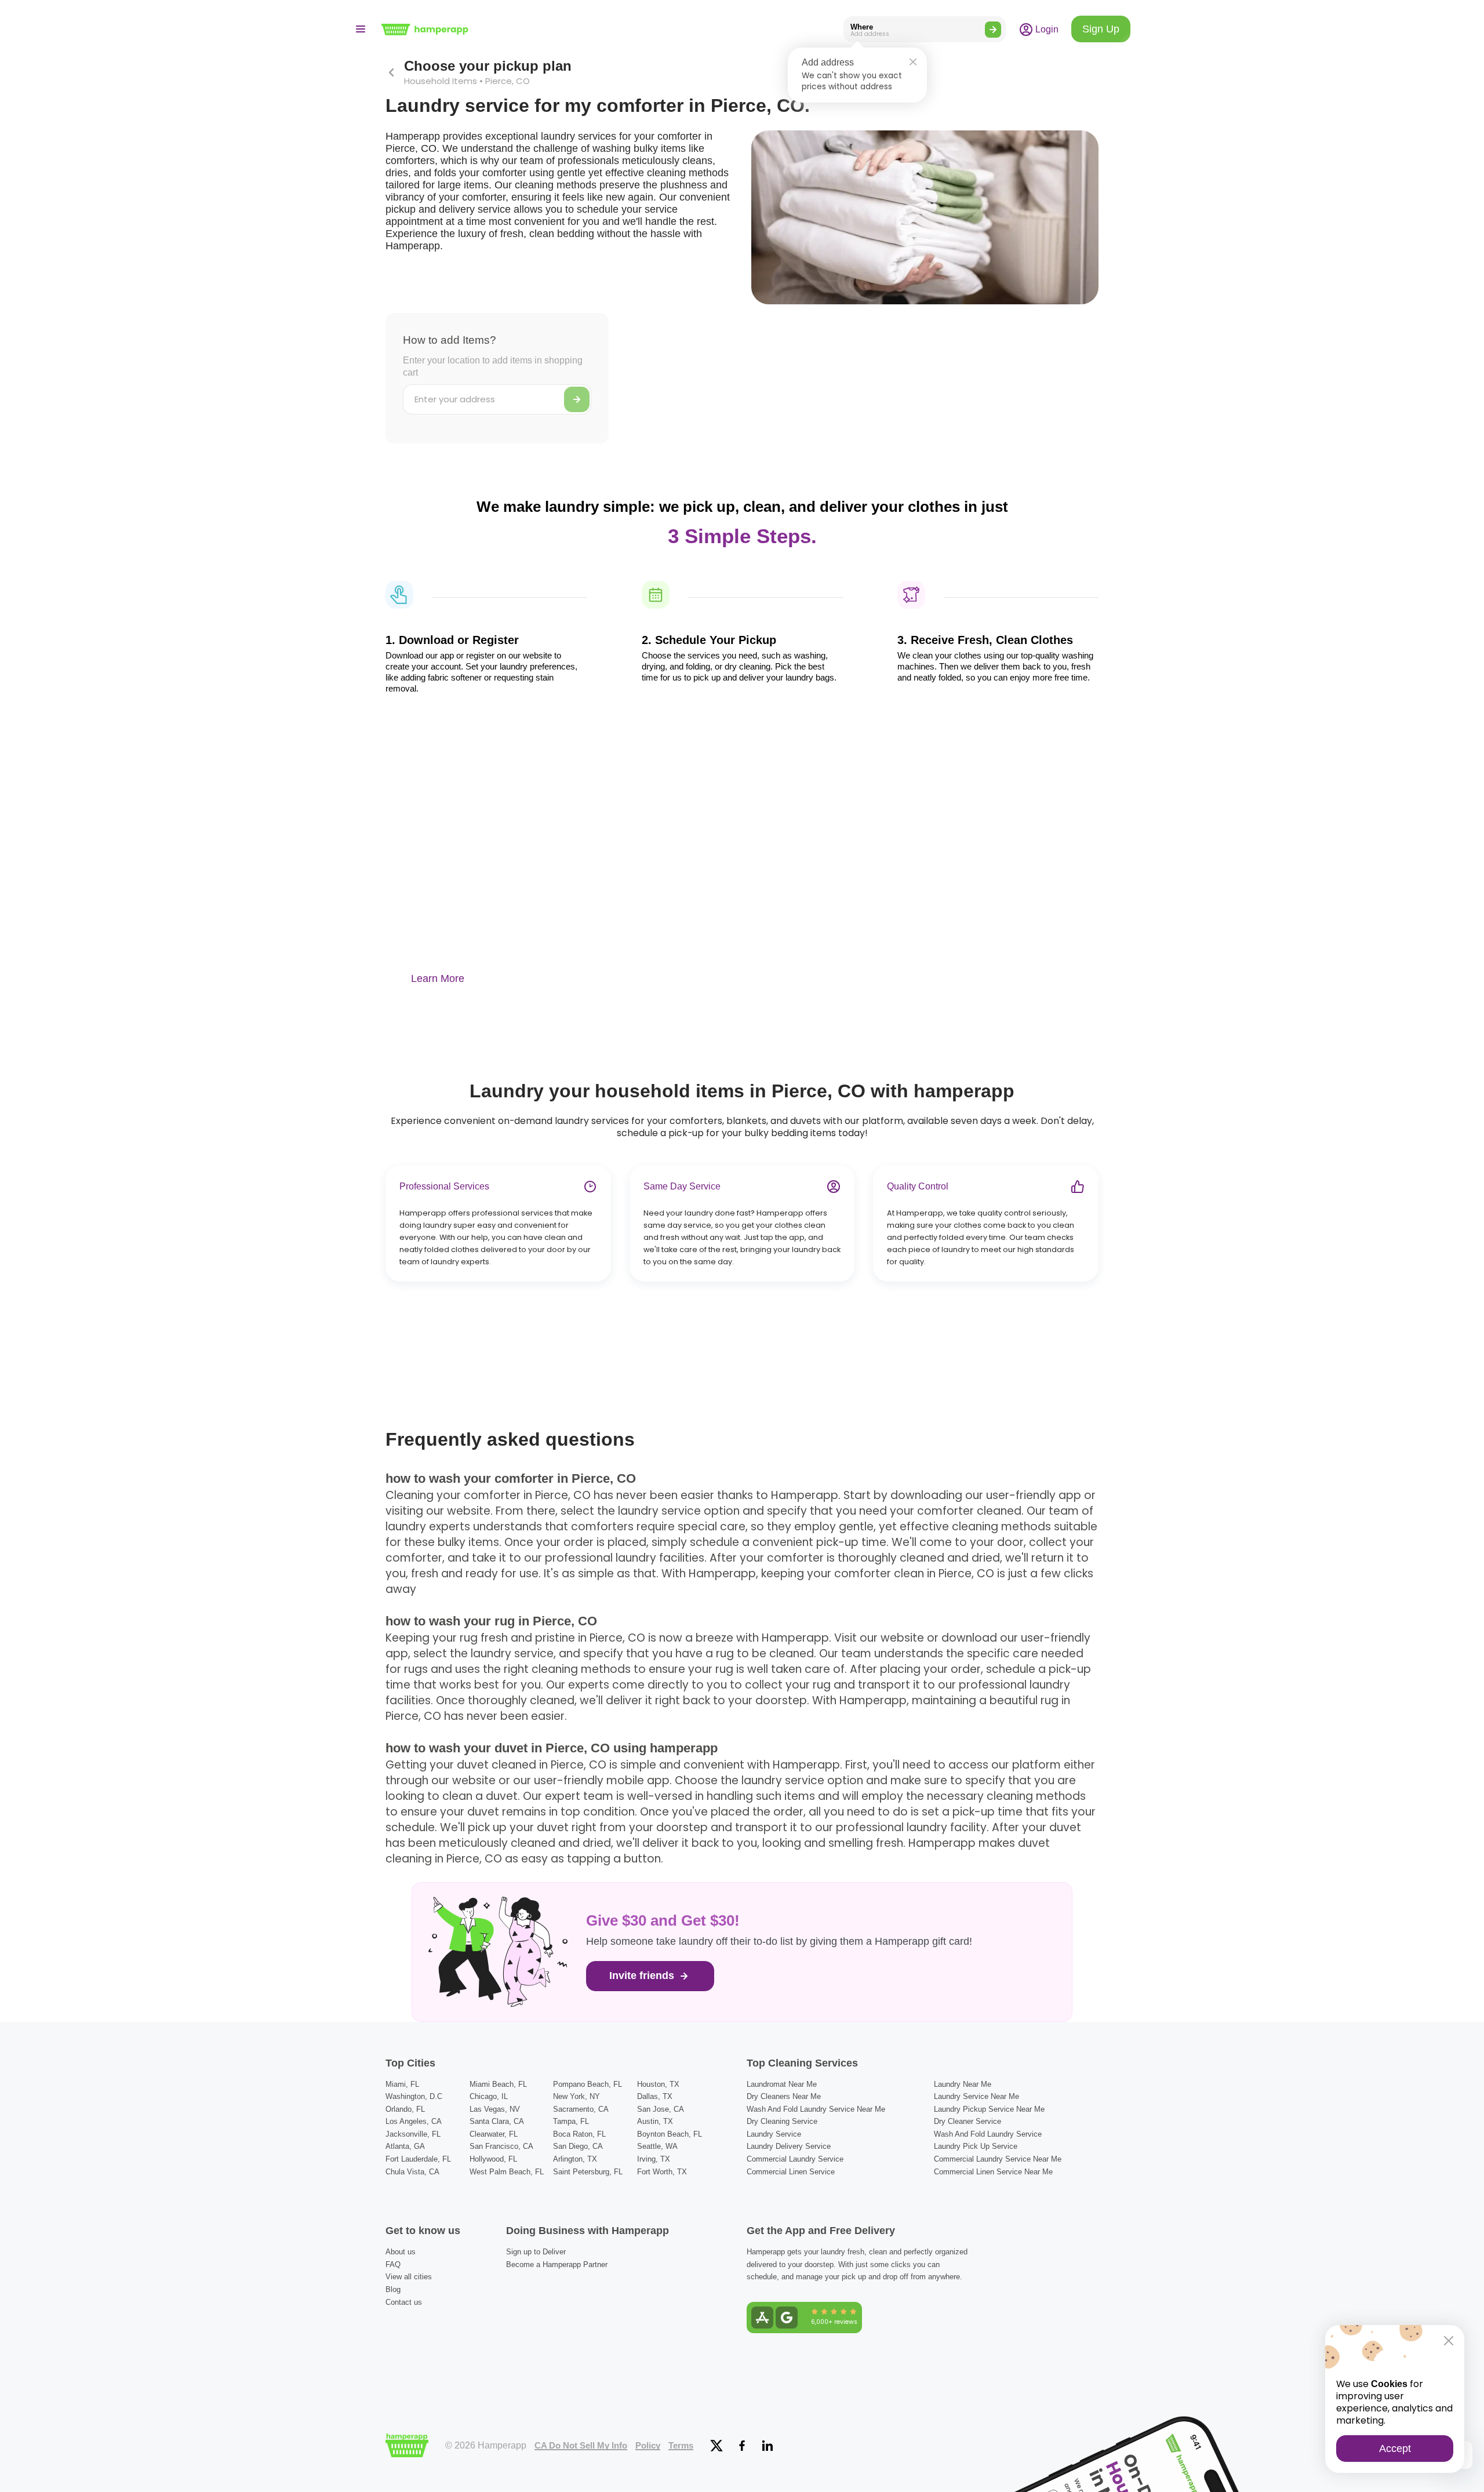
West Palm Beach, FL (507, 2172)
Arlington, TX (575, 2159)
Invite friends (643, 1976)
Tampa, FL (571, 2121)
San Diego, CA (578, 2146)
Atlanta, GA (405, 2146)
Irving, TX (654, 2159)
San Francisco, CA (501, 2146)
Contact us (404, 2302)
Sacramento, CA (581, 2109)
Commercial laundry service (795, 2159)
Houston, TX (658, 2084)
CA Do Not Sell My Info (581, 2446)
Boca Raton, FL (579, 2134)
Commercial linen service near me (993, 2172)
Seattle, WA (657, 2146)
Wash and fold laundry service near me (816, 2109)
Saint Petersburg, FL (588, 2172)
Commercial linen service (791, 2172)
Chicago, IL (489, 2096)
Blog (393, 2289)
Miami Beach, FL (498, 2084)
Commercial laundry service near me (998, 2159)
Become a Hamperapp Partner (557, 2264)
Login (1046, 29)
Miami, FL (402, 2084)
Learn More (438, 978)
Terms (681, 2446)
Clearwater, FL (494, 2134)
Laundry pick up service (976, 2146)
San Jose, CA (661, 2109)
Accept (1395, 2449)
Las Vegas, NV (495, 2109)
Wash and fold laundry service (988, 2134)
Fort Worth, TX (662, 2172)
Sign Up (1101, 29)
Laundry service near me (976, 2096)
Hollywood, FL (493, 2159)
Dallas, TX (655, 2096)
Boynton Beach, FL (670, 2134)
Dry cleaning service (782, 2121)
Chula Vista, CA (412, 2172)
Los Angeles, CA (414, 2121)
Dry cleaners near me (784, 2096)
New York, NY (576, 2096)
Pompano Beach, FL (588, 2084)
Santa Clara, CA (497, 2121)
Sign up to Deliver (536, 2252)
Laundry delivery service (789, 2146)
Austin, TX (655, 2121)
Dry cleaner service (967, 2121)
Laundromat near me (782, 2084)
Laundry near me (963, 2084)
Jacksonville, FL (413, 2134)
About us (401, 2252)
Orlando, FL (405, 2109)
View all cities (409, 2277)
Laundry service (774, 2134)
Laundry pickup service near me (989, 2109)
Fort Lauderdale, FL (418, 2159)
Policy (648, 2446)
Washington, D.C (414, 2096)
